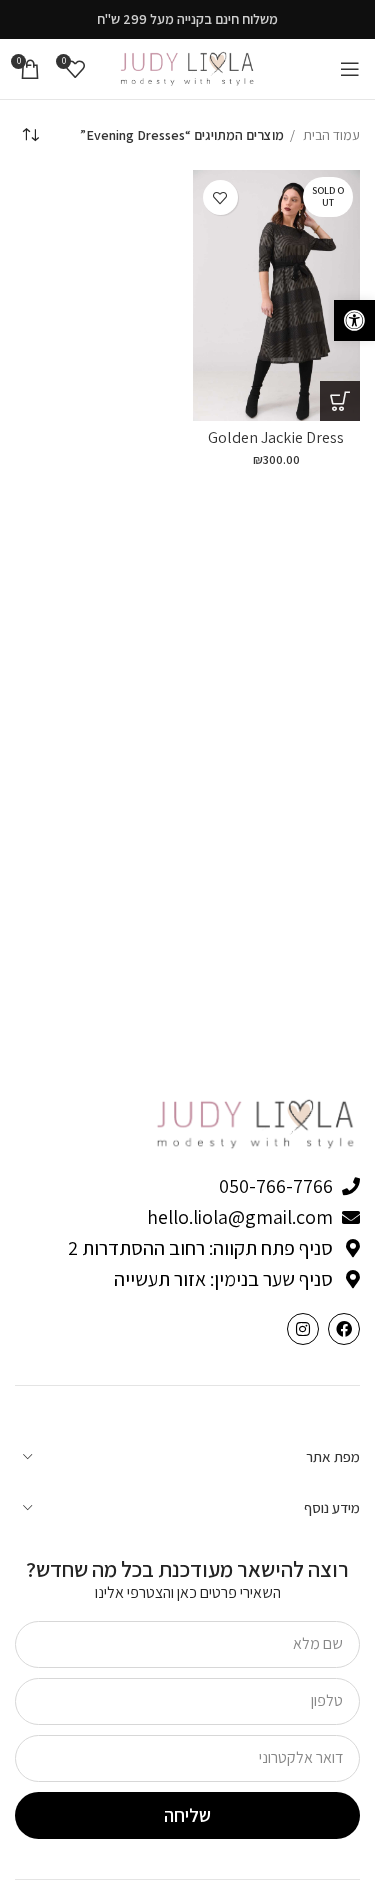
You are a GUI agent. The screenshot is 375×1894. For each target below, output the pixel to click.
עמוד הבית (330, 135)
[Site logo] (188, 68)
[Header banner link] (187, 19)
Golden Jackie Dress (276, 437)
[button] (354, 320)
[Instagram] (303, 1329)
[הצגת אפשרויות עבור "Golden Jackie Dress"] (340, 401)
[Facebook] (344, 1329)
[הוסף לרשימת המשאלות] (220, 197)
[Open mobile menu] (350, 69)
